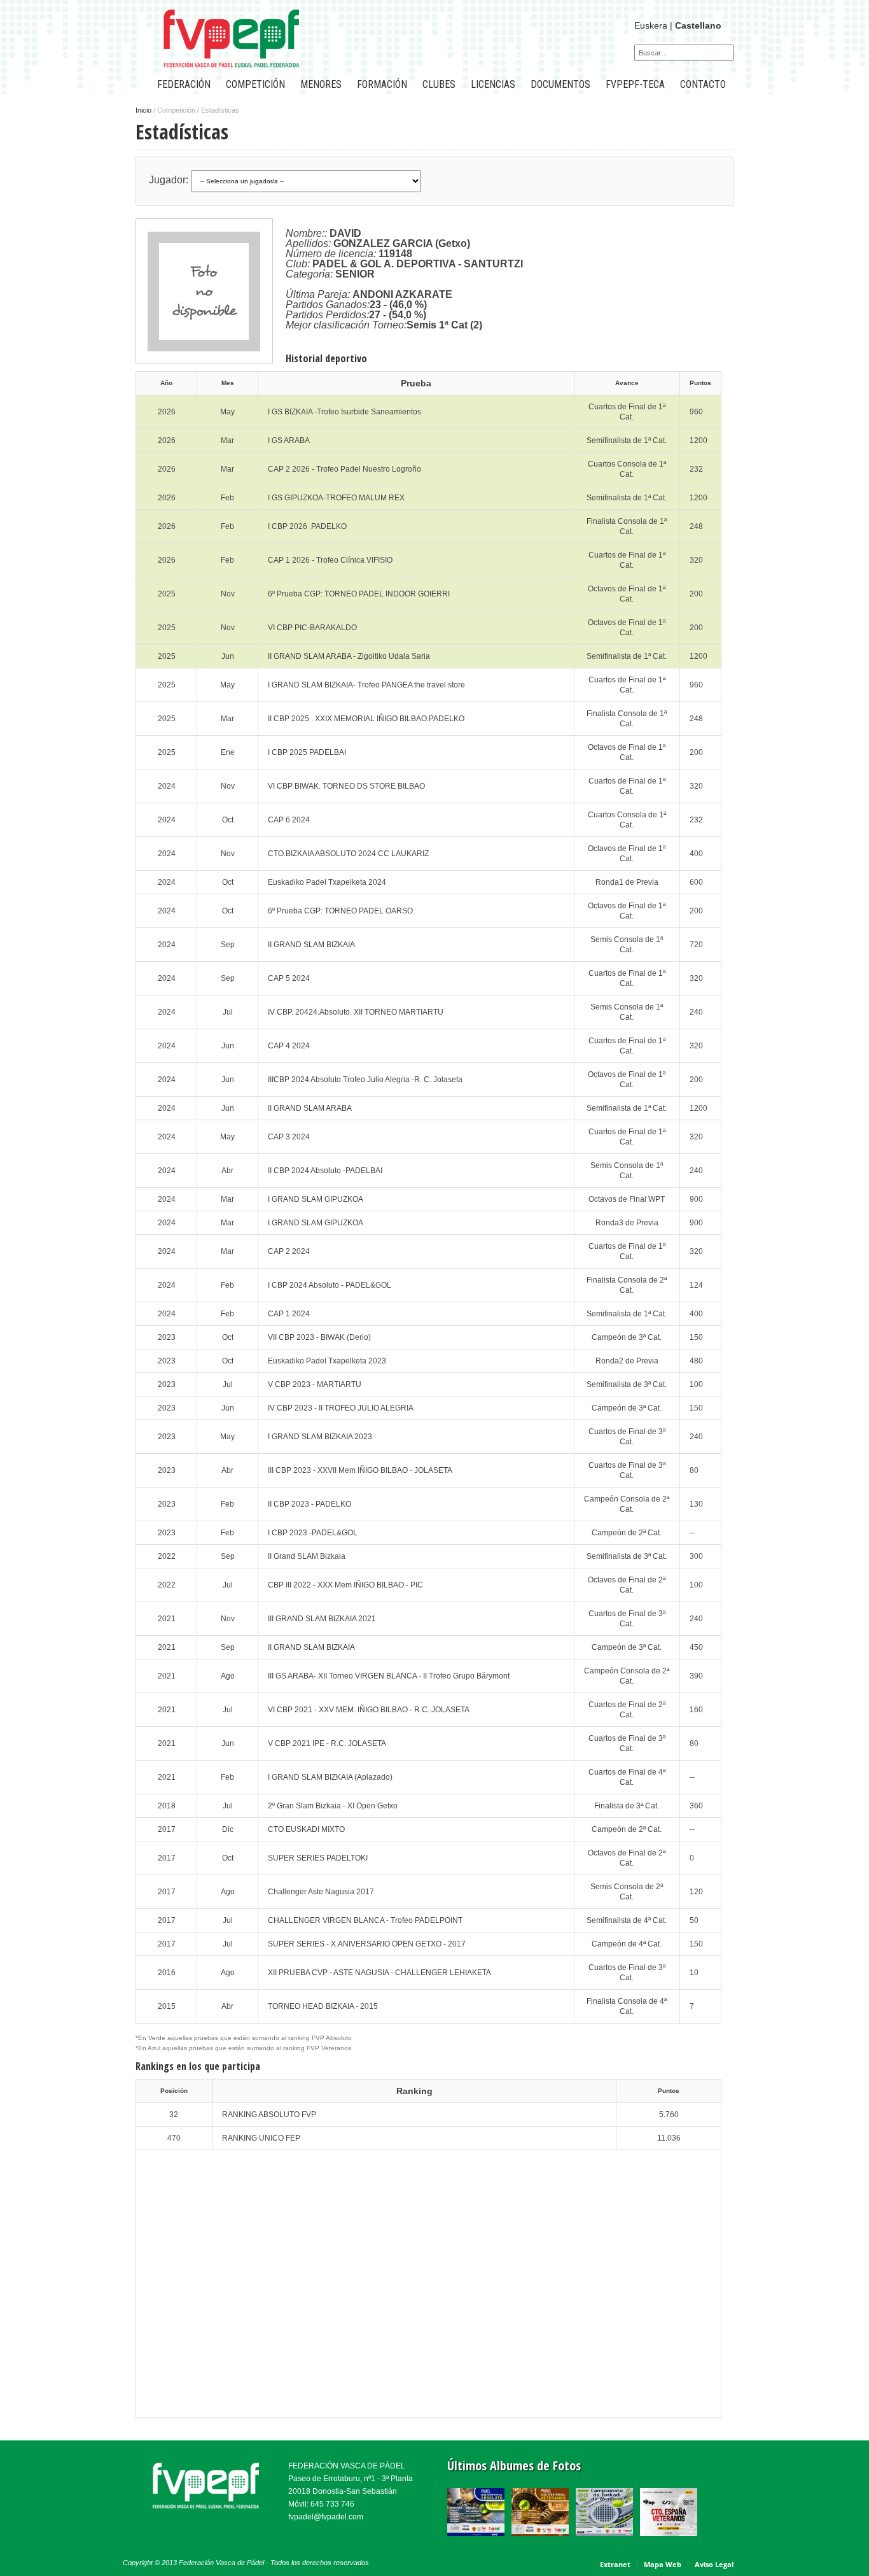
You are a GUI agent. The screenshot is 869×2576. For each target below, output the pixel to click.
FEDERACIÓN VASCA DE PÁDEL (347, 2466)
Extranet (615, 2564)
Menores (321, 84)
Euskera (651, 25)
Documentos (560, 84)
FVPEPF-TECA (635, 84)
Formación (382, 84)
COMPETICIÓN (255, 84)
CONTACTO (703, 84)
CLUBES (439, 84)
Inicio (143, 110)
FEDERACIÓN (184, 84)
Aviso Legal (714, 2564)
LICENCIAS (493, 84)
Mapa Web (663, 2564)
